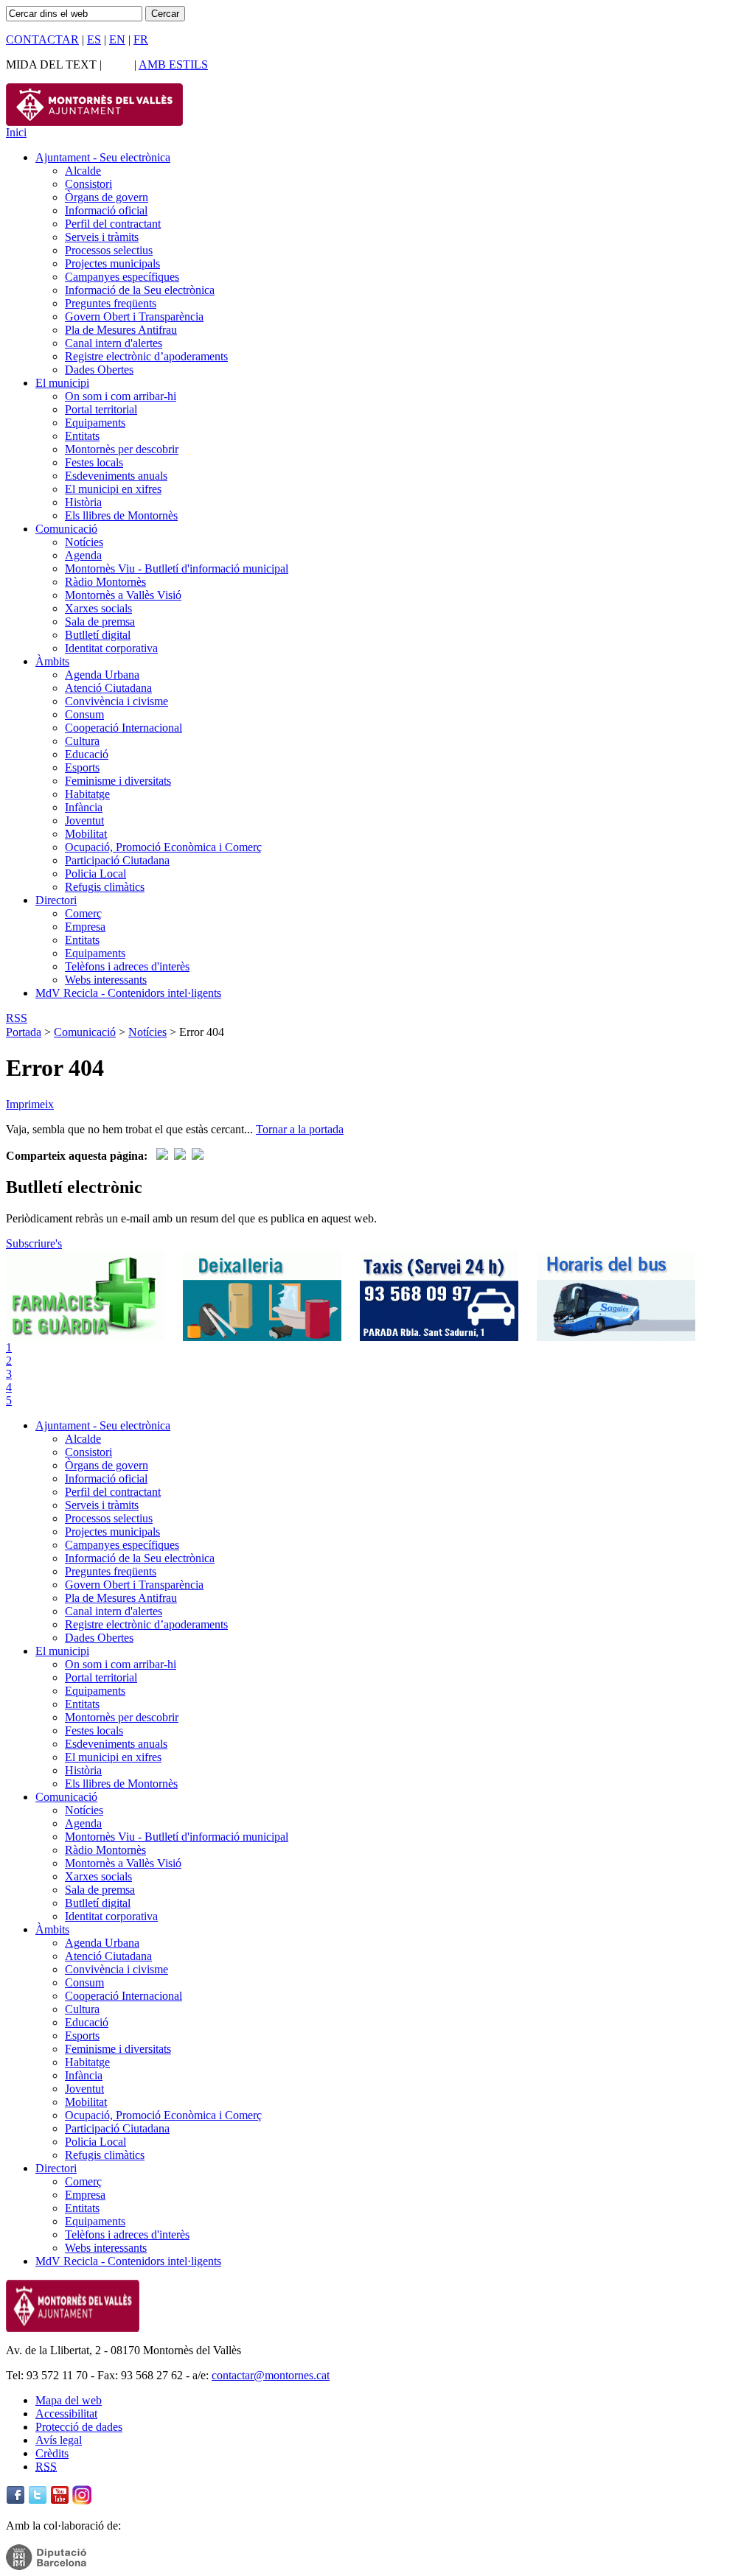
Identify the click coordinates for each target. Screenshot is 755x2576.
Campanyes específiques (122, 277)
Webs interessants (106, 980)
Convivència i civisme (116, 701)
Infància (84, 807)
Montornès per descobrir (122, 449)
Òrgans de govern (107, 197)
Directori (56, 900)
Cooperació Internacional (123, 728)
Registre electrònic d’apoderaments (146, 356)
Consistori (88, 184)
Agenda (83, 555)
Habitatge (87, 794)
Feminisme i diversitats (118, 781)
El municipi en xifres (113, 489)
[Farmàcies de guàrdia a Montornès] (85, 1337)
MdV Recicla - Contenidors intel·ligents (128, 993)
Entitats (82, 436)
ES (94, 39)
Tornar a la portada (300, 1129)
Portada (24, 1032)
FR (141, 39)
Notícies (84, 542)
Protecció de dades (79, 2427)
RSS (17, 1018)
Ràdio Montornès (105, 582)
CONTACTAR (42, 39)
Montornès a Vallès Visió (123, 595)
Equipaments (95, 423)
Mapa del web (69, 2400)
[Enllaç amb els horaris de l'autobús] (616, 1337)
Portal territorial (101, 409)
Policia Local (95, 874)
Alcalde (83, 171)
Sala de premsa (100, 622)
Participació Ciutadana (117, 860)
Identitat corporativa (111, 648)
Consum (84, 714)
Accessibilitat (66, 2414)
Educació (87, 754)
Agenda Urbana (102, 675)
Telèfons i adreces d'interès (127, 966)
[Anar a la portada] (73, 2328)
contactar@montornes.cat (271, 2375)
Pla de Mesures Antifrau (121, 330)
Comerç (83, 913)
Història (83, 502)
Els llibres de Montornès (121, 515)
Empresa (85, 927)
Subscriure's (34, 1243)
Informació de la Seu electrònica (140, 290)
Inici (16, 132)
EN (117, 39)
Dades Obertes (99, 370)
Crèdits (52, 2453)
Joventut (84, 820)
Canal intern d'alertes (114, 343)
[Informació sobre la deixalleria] (262, 1337)
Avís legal (59, 2440)
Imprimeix (30, 1104)
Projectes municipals (112, 263)
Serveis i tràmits (102, 237)
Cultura (82, 741)
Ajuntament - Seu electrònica (103, 157)
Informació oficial (106, 210)
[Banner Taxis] (439, 1337)
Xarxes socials (98, 608)
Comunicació (66, 529)
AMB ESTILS (173, 64)
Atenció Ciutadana (108, 688)
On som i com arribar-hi (121, 396)
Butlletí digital (98, 635)
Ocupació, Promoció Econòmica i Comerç (163, 847)
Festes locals (94, 462)
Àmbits (52, 661)
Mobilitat (86, 834)
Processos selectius (109, 250)
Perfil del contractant (113, 224)
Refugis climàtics (105, 887)
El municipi (62, 383)
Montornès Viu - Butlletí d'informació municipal (177, 568)
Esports (82, 767)
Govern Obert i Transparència (134, 316)
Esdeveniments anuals (116, 476)
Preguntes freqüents (111, 303)
